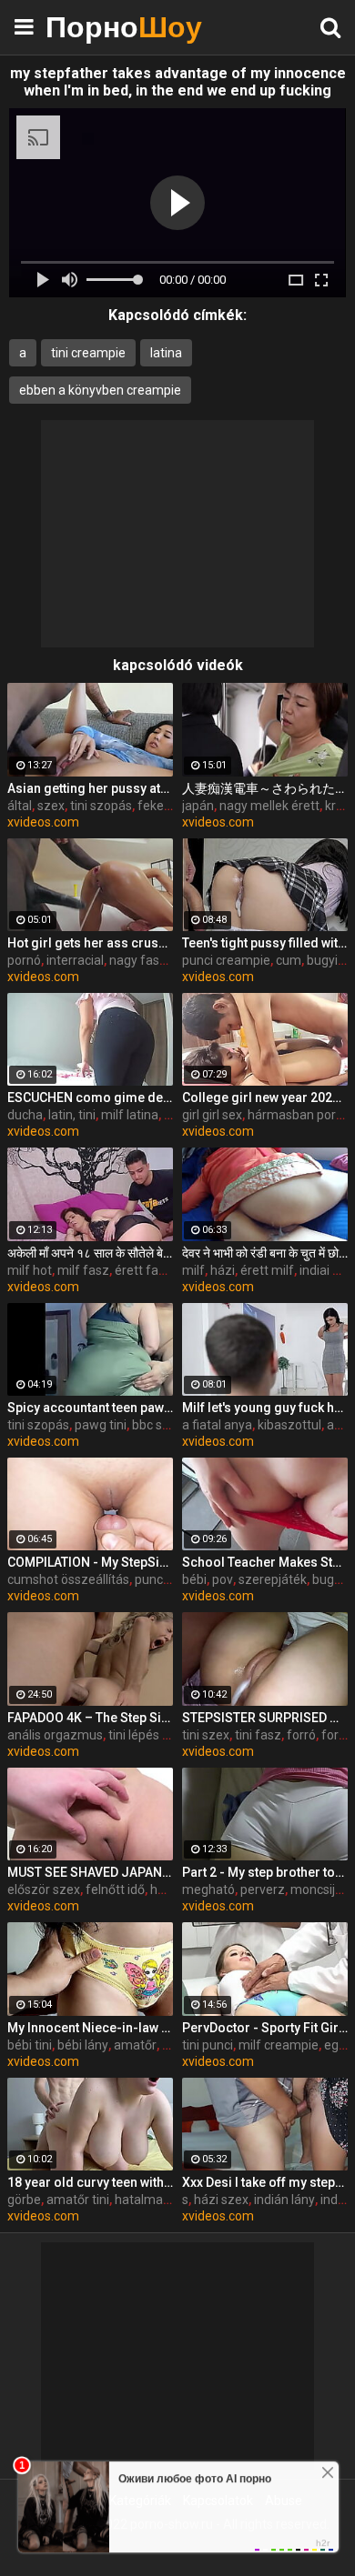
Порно (91, 27)
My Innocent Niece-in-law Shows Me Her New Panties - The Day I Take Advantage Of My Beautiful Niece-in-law (90, 2028)
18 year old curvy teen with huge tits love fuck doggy (90, 2182)
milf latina (130, 1115)
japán (198, 806)
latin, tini (72, 1115)
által (20, 806)
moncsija (316, 1889)
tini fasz (258, 1735)
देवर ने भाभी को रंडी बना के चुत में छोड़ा (265, 1253)
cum (289, 960)
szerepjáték (273, 1579)
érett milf (267, 1270)
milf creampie (279, 2045)
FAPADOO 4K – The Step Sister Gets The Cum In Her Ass (90, 1718)
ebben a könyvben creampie (100, 390)
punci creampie (226, 960)
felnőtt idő (115, 1889)
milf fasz (83, 1270)
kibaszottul (289, 1425)
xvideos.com (43, 822)
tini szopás (101, 806)
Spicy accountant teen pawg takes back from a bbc (90, 1408)
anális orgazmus (55, 1735)
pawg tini (101, 1425)
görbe (24, 2200)
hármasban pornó (299, 1115)
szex (51, 806)
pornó (24, 960)
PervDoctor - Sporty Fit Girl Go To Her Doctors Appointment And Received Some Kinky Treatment (265, 2028)
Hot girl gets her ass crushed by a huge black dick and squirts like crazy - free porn (90, 943)
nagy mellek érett (269, 806)
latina (166, 353)
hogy (164, 1889)
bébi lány (83, 2045)
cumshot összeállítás (68, 1579)
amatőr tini (78, 2200)
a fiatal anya (217, 1425)
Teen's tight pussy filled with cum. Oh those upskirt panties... (265, 943)
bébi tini (30, 2045)
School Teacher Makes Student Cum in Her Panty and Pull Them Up (265, 1562)
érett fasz (143, 1270)
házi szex (221, 2200)
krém (340, 806)
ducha (25, 1115)
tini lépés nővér (152, 1735)
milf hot (30, 1270)
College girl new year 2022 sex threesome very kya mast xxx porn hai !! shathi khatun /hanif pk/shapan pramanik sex (265, 1098)
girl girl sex (212, 1115)
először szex (44, 1889)
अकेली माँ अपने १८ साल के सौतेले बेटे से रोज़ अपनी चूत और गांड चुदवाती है (90, 1253)
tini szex (206, 1735)
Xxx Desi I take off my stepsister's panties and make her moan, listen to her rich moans (265, 2182)
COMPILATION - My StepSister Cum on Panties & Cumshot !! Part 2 (90, 1562)
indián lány (284, 2200)
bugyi (322, 960)
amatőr (135, 2045)
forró (301, 1735)
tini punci (208, 2045)
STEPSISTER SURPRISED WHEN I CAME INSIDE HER (265, 1718)
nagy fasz (138, 960)
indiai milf (327, 1270)
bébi (194, 1579)
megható (208, 1889)
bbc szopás (165, 1425)
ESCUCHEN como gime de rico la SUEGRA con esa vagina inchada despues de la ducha (90, 1098)
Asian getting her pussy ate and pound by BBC (90, 788)
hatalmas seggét (163, 2200)
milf (193, 1270)
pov (223, 1579)
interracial (75, 960)
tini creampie (88, 353)
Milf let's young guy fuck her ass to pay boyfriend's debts (265, 1408)
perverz (263, 1889)
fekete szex (172, 806)
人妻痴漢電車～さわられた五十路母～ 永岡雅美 (265, 788)
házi (223, 1270)
